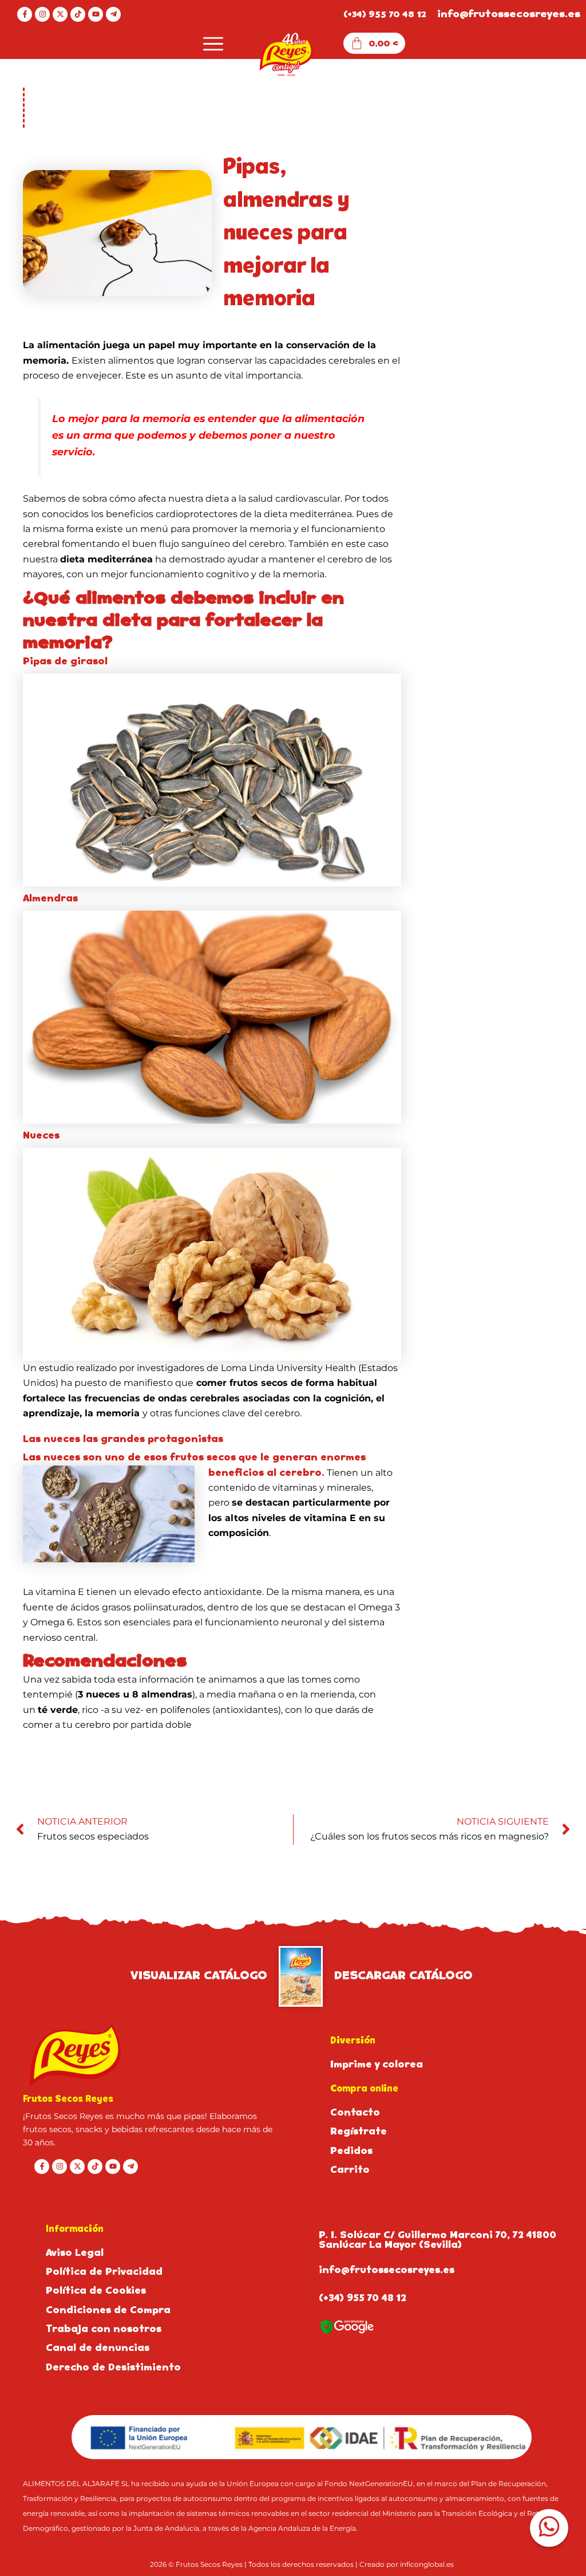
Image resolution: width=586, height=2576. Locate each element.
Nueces (41, 1135)
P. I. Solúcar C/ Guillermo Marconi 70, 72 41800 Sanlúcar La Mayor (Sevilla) (437, 2240)
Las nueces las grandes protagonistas (123, 1439)
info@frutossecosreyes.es (509, 14)
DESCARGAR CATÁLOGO (403, 1975)
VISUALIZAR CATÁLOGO (199, 1975)
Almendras (50, 898)
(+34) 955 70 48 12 (385, 14)
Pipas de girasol (65, 661)
